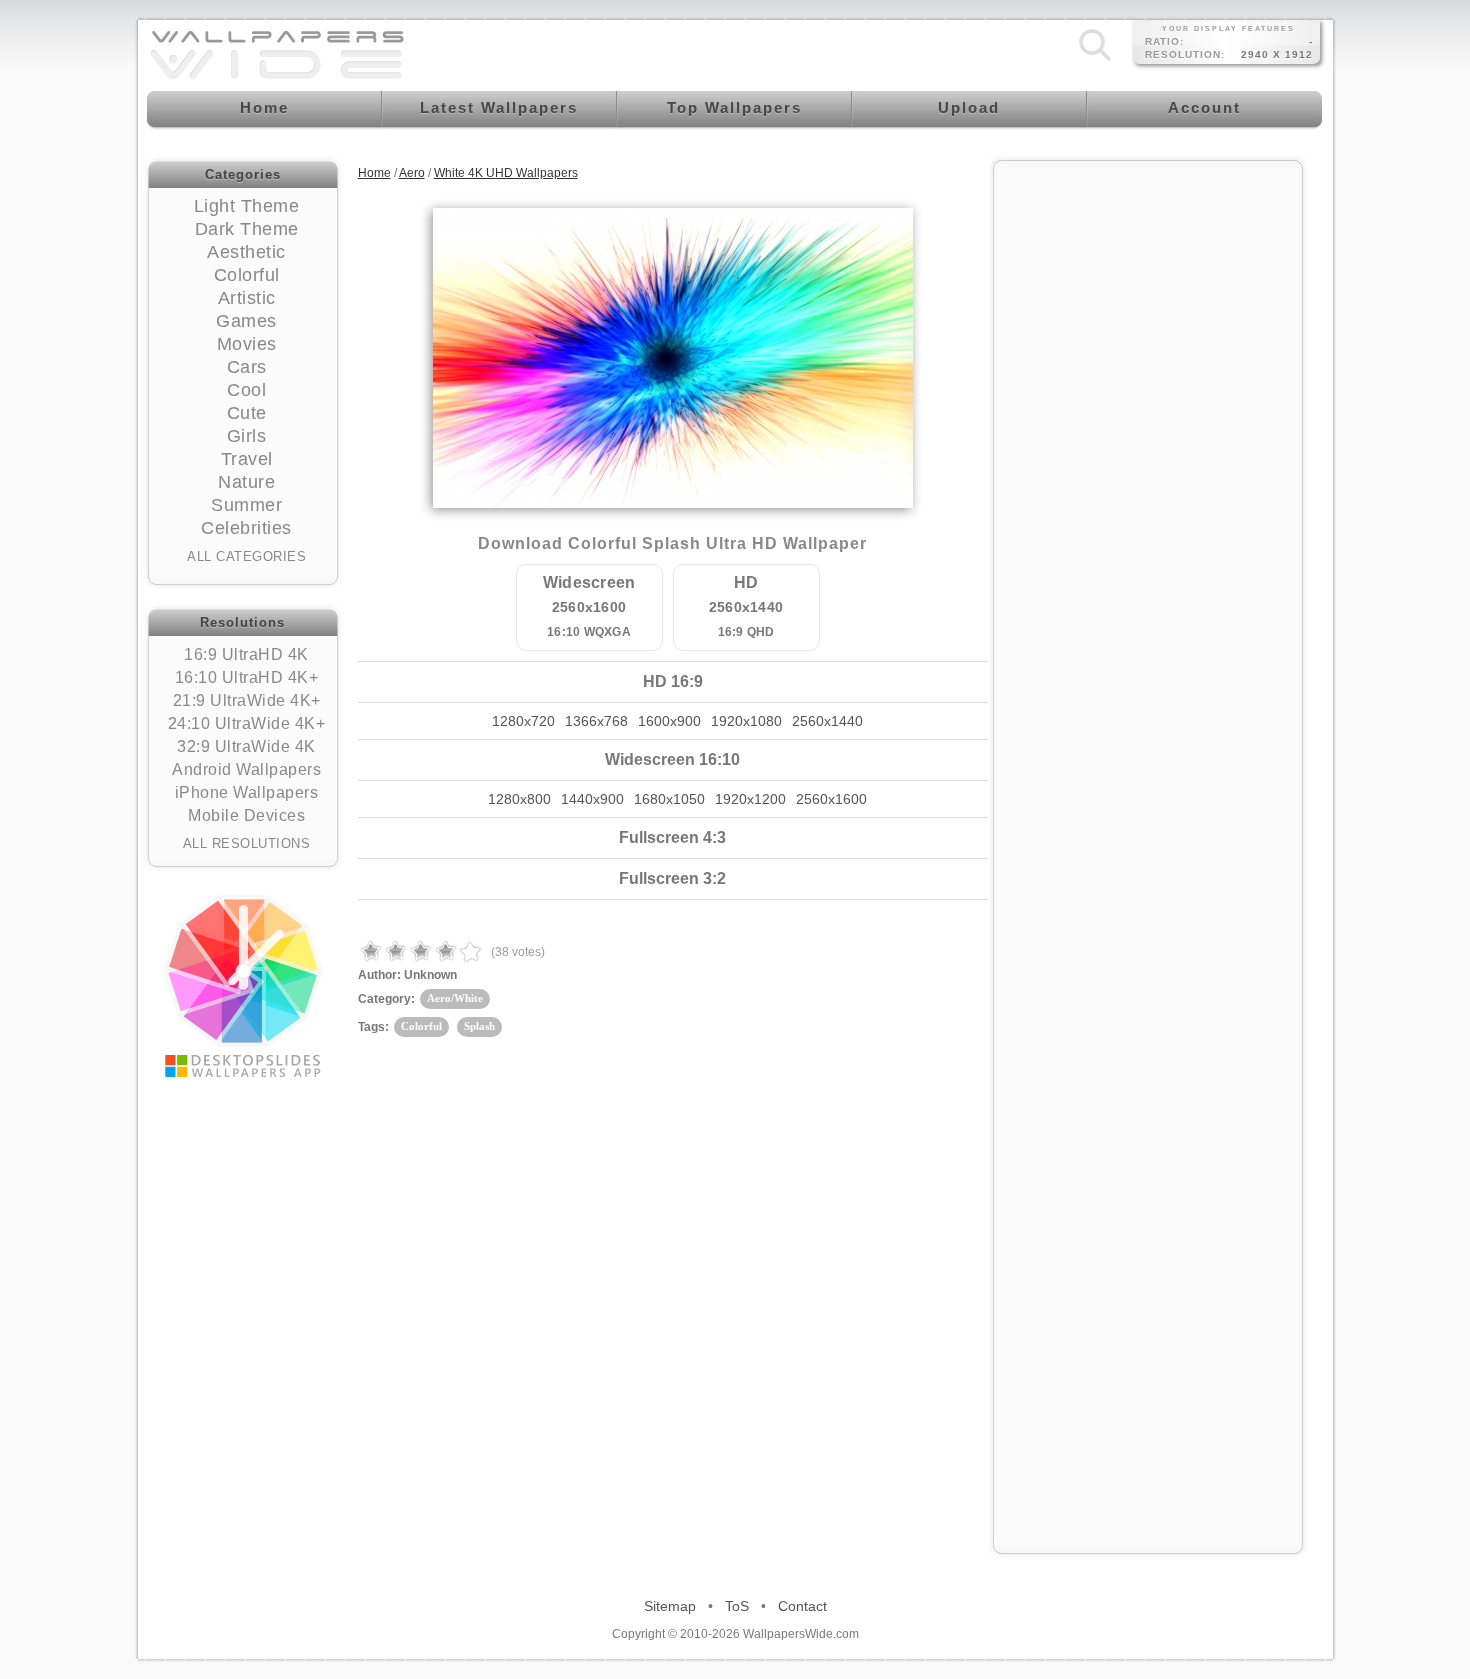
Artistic (247, 298)
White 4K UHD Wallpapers (506, 173)
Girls (247, 436)
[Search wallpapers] (1095, 61)
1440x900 (592, 799)
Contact (802, 1606)
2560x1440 (827, 721)
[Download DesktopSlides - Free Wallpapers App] (243, 986)
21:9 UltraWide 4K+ (247, 700)
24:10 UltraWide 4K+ (247, 723)
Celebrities (246, 528)
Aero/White (455, 998)
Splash (479, 1026)
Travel (247, 459)
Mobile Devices (246, 815)
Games (246, 321)
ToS (737, 1606)
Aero (412, 173)
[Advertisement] (1148, 472)
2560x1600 (831, 799)
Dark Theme (247, 229)
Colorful (247, 275)
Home (374, 173)
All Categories (246, 556)
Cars (247, 367)
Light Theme (247, 206)
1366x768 (596, 721)
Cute (247, 413)
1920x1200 (750, 799)
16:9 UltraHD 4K (246, 654)
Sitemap (670, 1606)
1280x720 (523, 721)
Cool (246, 390)
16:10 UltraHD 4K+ (247, 677)
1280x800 (519, 799)
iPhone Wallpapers (247, 792)
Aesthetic (246, 252)
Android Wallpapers (246, 769)
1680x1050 (669, 799)
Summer (246, 505)
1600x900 (669, 721)
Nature (246, 482)
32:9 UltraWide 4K (246, 746)
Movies (247, 344)
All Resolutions (247, 843)
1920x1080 (746, 721)
